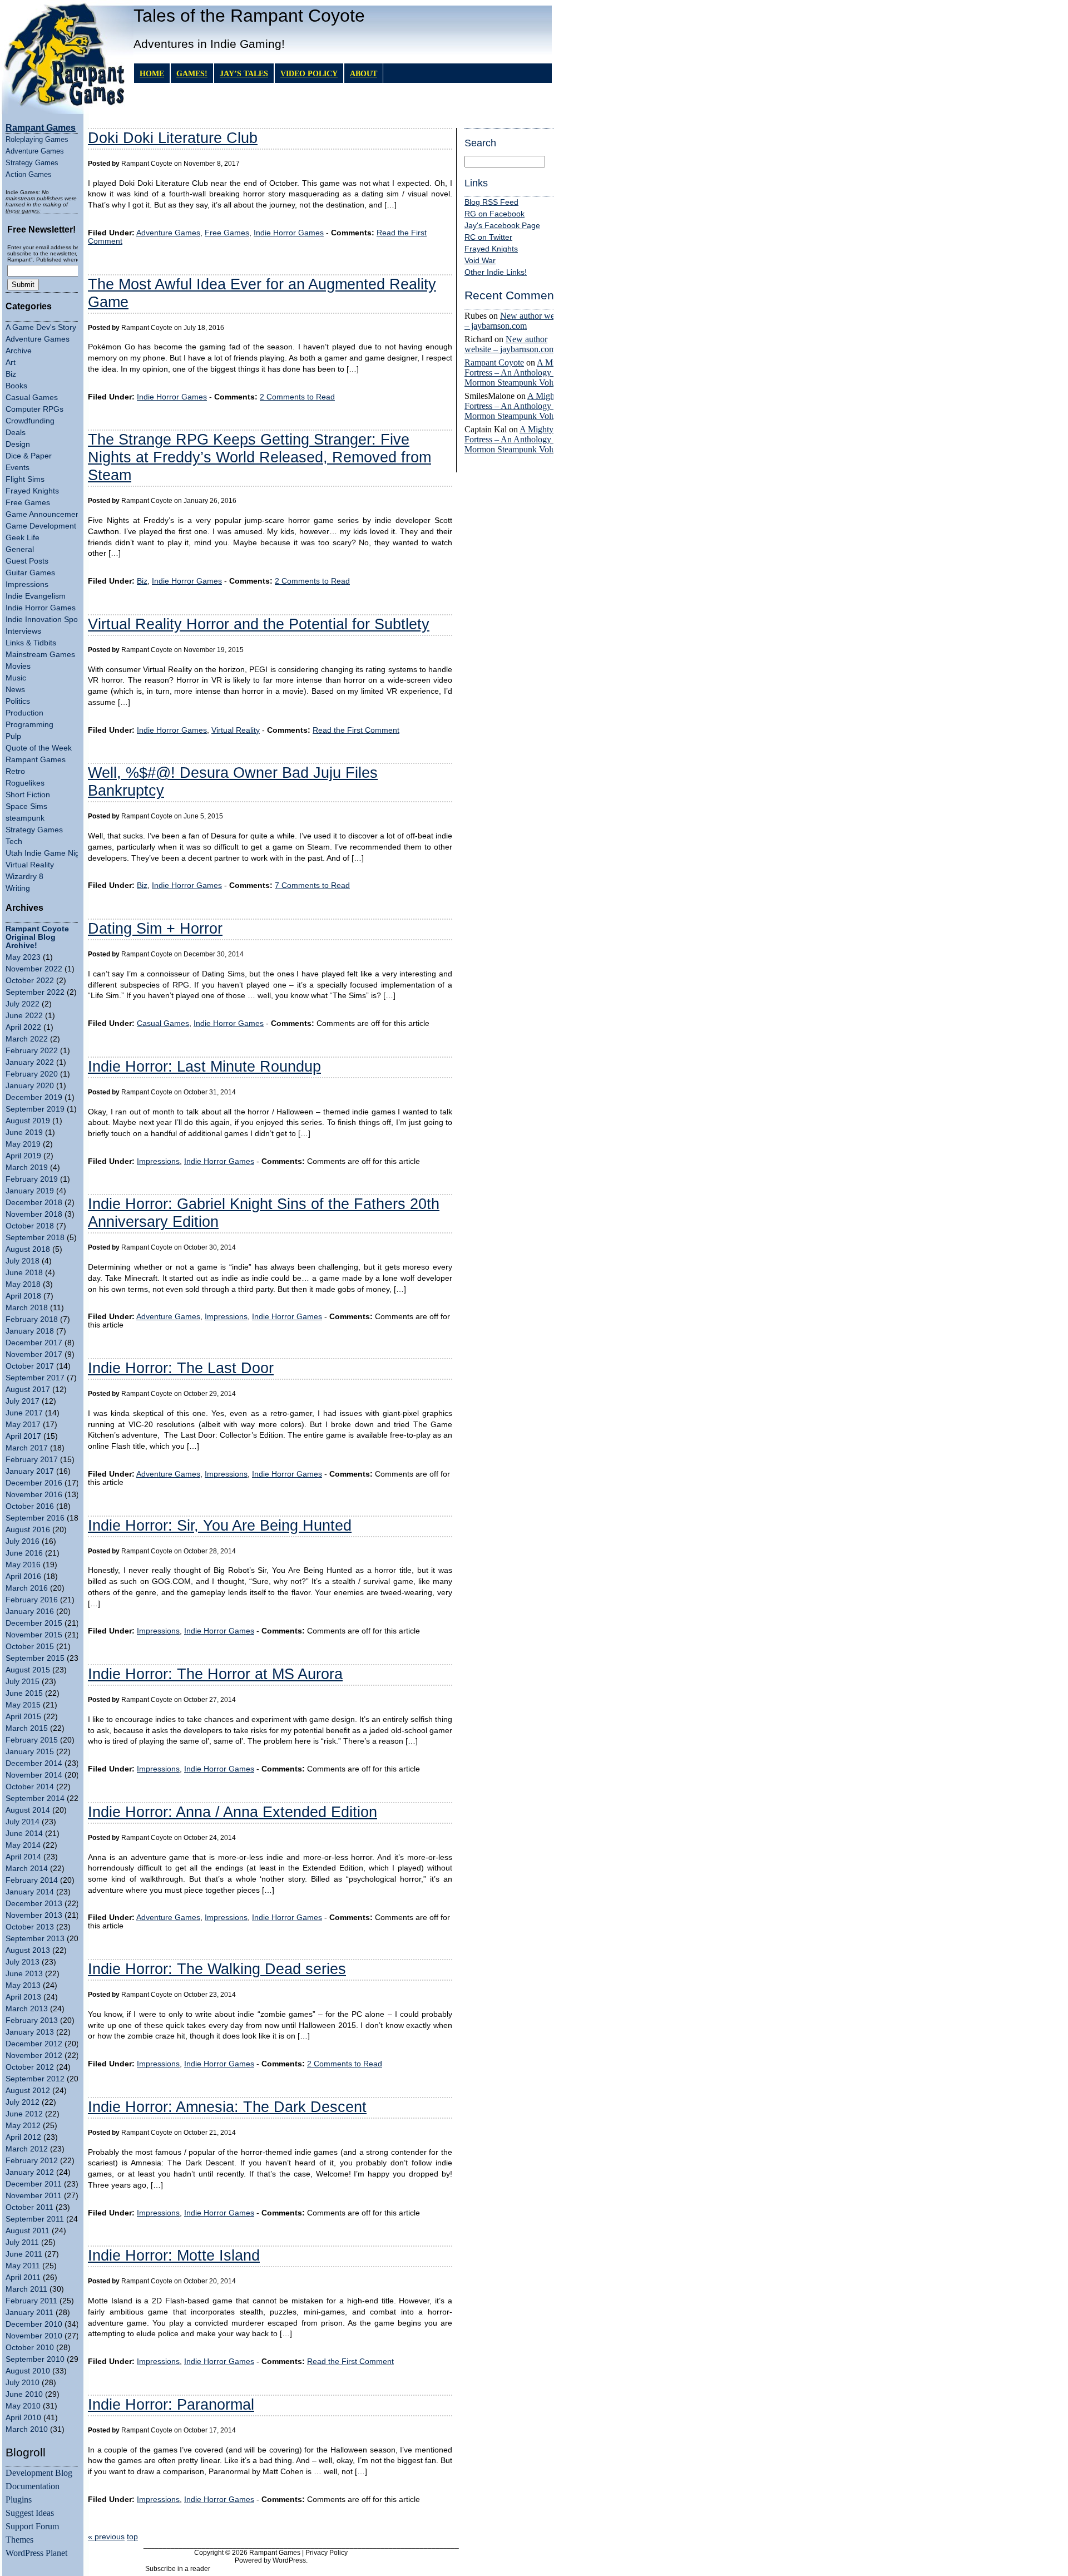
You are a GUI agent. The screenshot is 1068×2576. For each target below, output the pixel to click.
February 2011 (31, 2301)
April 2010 (23, 2418)
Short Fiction (28, 795)
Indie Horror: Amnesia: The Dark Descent (227, 2107)
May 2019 (23, 1144)
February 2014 (32, 1880)
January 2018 (30, 1331)
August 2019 (28, 1121)
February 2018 (32, 1319)
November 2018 (34, 1214)
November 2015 (34, 1635)
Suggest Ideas (30, 2513)
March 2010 (27, 2429)
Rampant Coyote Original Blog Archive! (37, 937)
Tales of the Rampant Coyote (249, 16)
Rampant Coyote (494, 362)
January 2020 (30, 1086)
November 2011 (34, 2196)
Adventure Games (35, 151)
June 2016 (24, 1553)
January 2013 (30, 2032)
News (15, 690)
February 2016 (32, 1600)
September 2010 (35, 2359)
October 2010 (30, 2348)
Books (16, 386)
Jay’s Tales (244, 73)
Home (152, 73)
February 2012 (32, 2161)
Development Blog (39, 2473)
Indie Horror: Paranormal (171, 2404)
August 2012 (28, 2091)
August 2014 (28, 1810)
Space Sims (26, 806)
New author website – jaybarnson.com (518, 321)
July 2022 (23, 1004)
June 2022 (24, 1016)
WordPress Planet (36, 2553)
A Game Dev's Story (41, 327)
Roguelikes (25, 783)
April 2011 (23, 2278)
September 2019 (35, 1109)
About (364, 73)
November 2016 (34, 1495)
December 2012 (34, 2044)
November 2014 (34, 1775)
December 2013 (34, 1904)
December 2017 (34, 1343)
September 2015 (35, 1658)
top (132, 2537)
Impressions (27, 584)
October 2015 (30, 1647)
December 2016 (34, 1483)
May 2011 (23, 2266)
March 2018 (27, 1308)
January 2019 (30, 1191)
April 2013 (23, 1997)
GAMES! (192, 73)
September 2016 (35, 1518)
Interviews (23, 631)
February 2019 (32, 1179)
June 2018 (24, 1273)
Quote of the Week (39, 748)
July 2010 (23, 2383)
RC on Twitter (488, 237)
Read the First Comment (356, 730)
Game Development (41, 526)
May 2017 (23, 1425)
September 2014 (35, 1798)
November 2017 (34, 1354)
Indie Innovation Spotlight (50, 620)
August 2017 (28, 1390)
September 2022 (35, 992)
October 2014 (30, 1787)
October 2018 (30, 1226)
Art (11, 362)
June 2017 (24, 1413)
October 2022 (30, 981)
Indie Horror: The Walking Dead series (217, 1969)
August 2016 (28, 1530)
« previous (106, 2537)
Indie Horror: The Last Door (181, 1368)
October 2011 (29, 2207)
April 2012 (23, 2137)
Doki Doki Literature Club (173, 138)
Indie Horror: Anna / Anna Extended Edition (233, 1812)
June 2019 (24, 1132)
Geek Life (23, 538)
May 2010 (23, 2406)
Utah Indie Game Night (46, 853)
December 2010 (34, 2324)
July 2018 (23, 1261)
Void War (480, 261)
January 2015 (30, 1752)
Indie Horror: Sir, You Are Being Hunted (220, 1525)
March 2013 (27, 2009)
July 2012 (23, 2102)
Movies (18, 666)
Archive (19, 351)
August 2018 (28, 1249)
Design (18, 444)
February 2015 (32, 1740)
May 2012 (23, 2126)
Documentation (33, 2486)
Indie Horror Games (41, 608)
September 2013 (35, 1939)
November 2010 (34, 2336)
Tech (14, 842)
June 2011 (24, 2254)
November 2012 (34, 2056)
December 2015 (34, 1623)
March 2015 (27, 1728)
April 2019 (23, 1156)
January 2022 (30, 1062)
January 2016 (30, 1612)
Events (18, 468)
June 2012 (24, 2114)
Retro (15, 771)
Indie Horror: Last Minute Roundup (204, 1066)
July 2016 (23, 1541)
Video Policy (309, 73)
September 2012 (35, 2079)
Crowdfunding (30, 421)
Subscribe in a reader (178, 2569)
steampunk (25, 818)
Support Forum (32, 2526)
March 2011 (26, 2289)
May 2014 (23, 1845)
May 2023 (23, 957)
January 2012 (30, 2172)
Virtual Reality (30, 865)
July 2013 (23, 1962)
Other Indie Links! (496, 272)
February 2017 (32, 1460)
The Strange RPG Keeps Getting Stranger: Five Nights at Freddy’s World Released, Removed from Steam (259, 457)
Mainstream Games (40, 655)
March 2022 (27, 1039)
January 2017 (30, 1471)
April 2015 (23, 1717)
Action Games (29, 174)
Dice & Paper (29, 456)
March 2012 (27, 2149)
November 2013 (34, 1915)
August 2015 (28, 1670)
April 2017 (23, 1436)
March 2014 (27, 1869)
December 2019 (34, 1097)
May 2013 (23, 1985)
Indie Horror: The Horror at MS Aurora (215, 1674)
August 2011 (28, 2231)
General (20, 549)
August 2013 (28, 1950)
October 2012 (30, 2067)
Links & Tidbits (31, 643)
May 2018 (23, 1284)
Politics (18, 701)
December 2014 (34, 1763)
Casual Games (32, 398)
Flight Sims (25, 479)
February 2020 (32, 1074)
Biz (11, 374)
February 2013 (32, 2020)
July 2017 (23, 1401)
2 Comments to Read (297, 397)
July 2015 (23, 1682)
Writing (18, 888)
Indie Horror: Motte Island (174, 2255)
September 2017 (35, 1378)
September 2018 (35, 1238)
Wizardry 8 (24, 877)
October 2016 (30, 1506)
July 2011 (22, 2242)
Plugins (19, 2499)
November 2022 (34, 969)
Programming (29, 725)
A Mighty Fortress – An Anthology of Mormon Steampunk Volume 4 (519, 372)
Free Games (28, 503)
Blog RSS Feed (491, 202)
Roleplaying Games (37, 139)
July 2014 (23, 1822)
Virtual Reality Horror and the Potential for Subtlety (259, 624)
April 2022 (23, 1027)
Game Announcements (46, 514)
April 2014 (23, 1857)
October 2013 (30, 1927)
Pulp (13, 736)
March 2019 (27, 1168)
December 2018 (34, 1203)
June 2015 (24, 1693)
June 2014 (24, 1834)
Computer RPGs (34, 409)
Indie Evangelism (36, 596)
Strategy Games (32, 163)
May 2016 (23, 1565)
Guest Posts (27, 561)
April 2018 (23, 1296)
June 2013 (24, 1974)
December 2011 (34, 2184)
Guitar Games (30, 573)
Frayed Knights (32, 491)
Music (16, 678)
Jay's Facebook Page (502, 226)
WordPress (289, 2560)
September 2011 (35, 2219)
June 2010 (24, 2394)
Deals (16, 433)
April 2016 (23, 1576)
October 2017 (30, 1366)
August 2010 (28, 2371)
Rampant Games (36, 760)
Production (24, 713)
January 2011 (29, 2313)
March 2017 (27, 1448)
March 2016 (27, 1588)
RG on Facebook (495, 214)
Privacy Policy (327, 2553)
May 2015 (23, 1705)
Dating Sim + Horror (155, 928)
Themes (19, 2540)
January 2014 (30, 1892)
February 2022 (32, 1051)
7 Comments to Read (312, 885)
